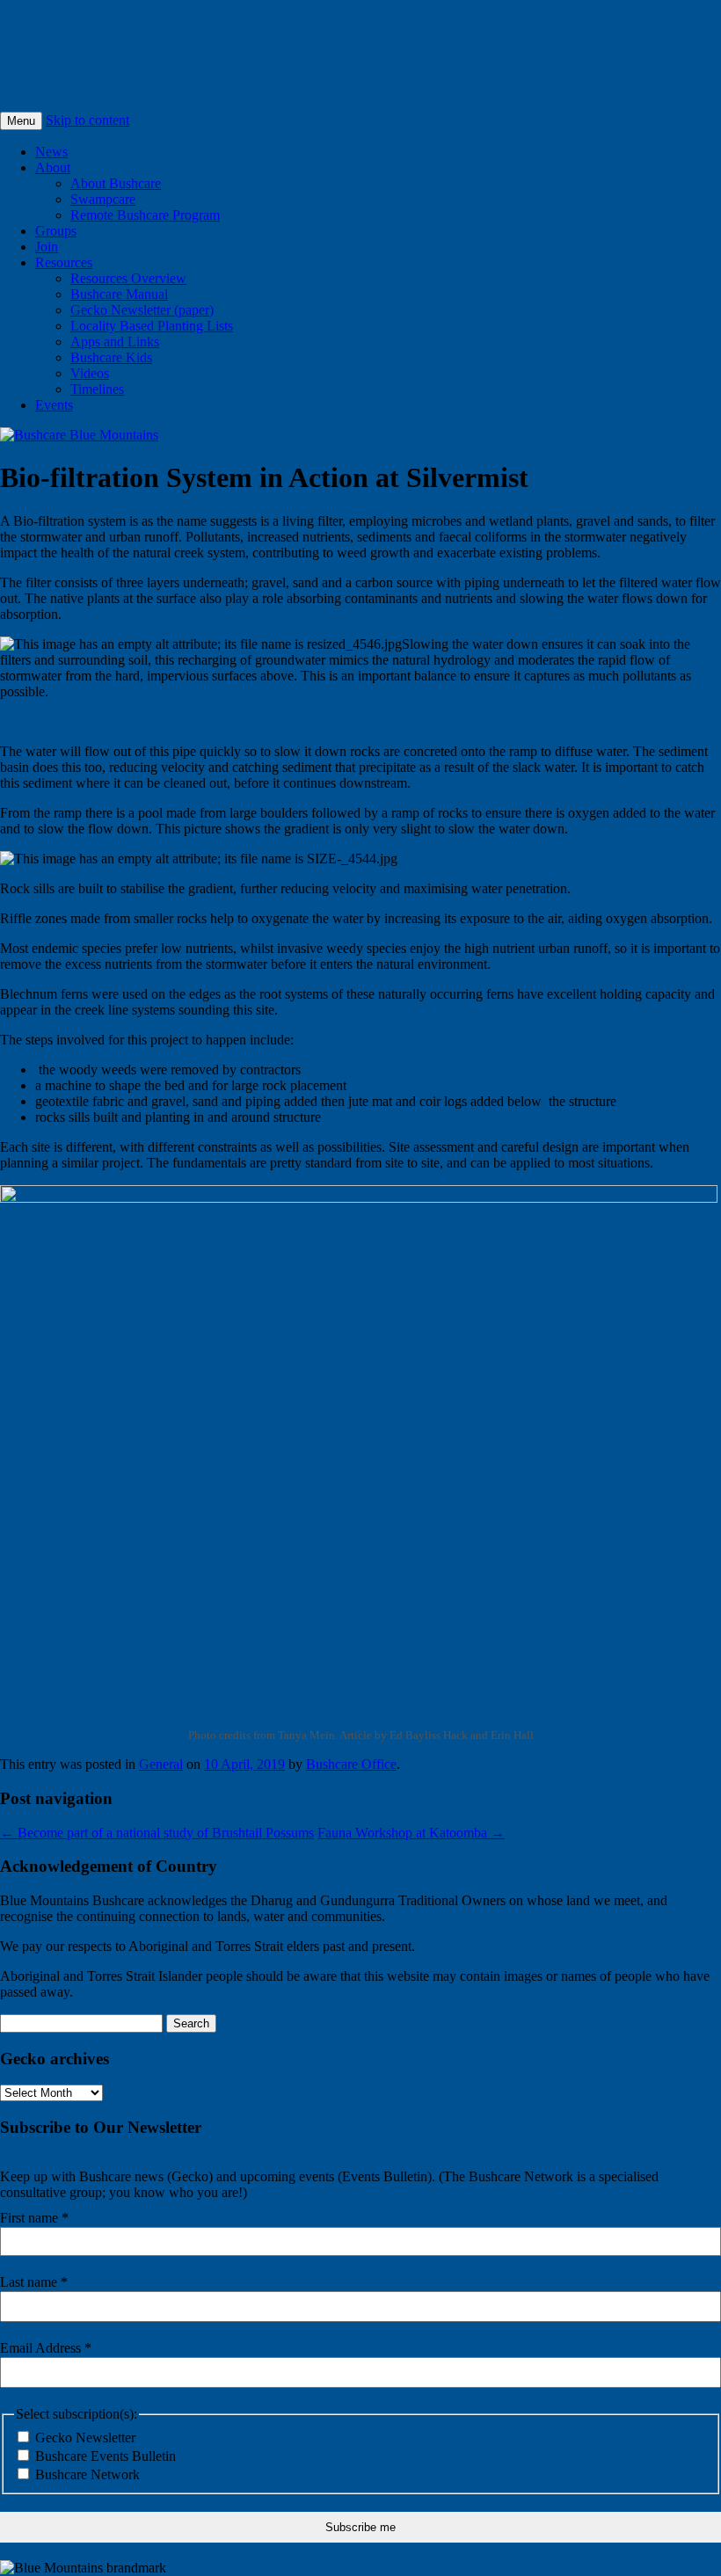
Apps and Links (115, 342)
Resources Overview (128, 278)
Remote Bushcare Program (145, 215)
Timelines (97, 389)
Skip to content (87, 120)
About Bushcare (116, 183)
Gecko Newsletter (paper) (142, 310)
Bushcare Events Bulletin (104, 2456)
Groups (56, 231)
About (53, 167)
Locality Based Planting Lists (152, 326)
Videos (90, 373)
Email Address (46, 2348)
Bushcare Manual (119, 294)
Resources (64, 262)
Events (54, 405)
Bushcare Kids (111, 357)
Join (47, 247)
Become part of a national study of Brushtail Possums (157, 1833)
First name (34, 2218)
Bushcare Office (351, 1764)
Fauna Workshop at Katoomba (411, 1833)
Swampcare (103, 199)
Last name (34, 2282)
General (161, 1764)
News (51, 152)
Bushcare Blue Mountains (155, 34)
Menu (21, 121)
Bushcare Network (86, 2474)
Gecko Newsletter (84, 2438)
